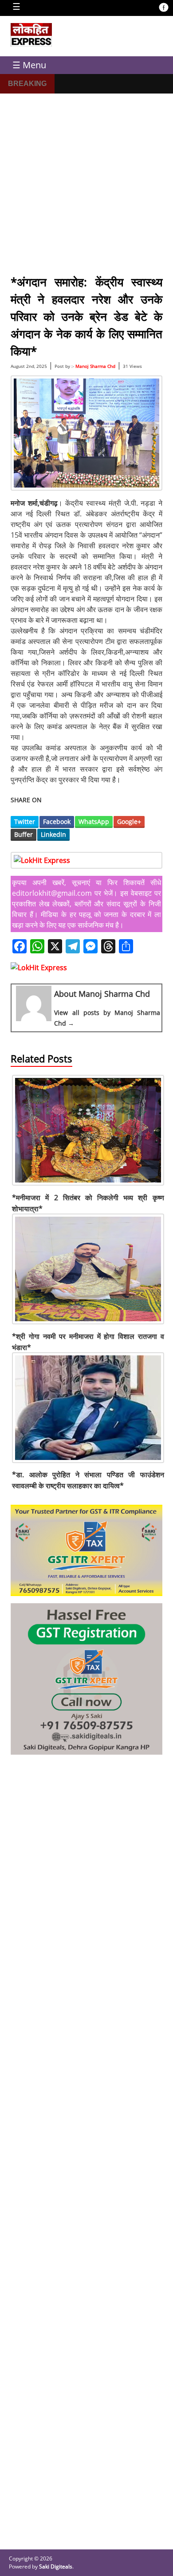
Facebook (57, 822)
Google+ (129, 822)
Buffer (24, 834)
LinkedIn (53, 834)
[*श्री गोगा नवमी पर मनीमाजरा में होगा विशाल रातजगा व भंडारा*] (88, 1325)
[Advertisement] (86, 180)
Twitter (25, 822)
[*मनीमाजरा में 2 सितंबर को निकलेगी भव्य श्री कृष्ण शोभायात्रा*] (88, 1186)
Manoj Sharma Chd (95, 366)
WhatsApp (94, 822)
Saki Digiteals (56, 2566)
